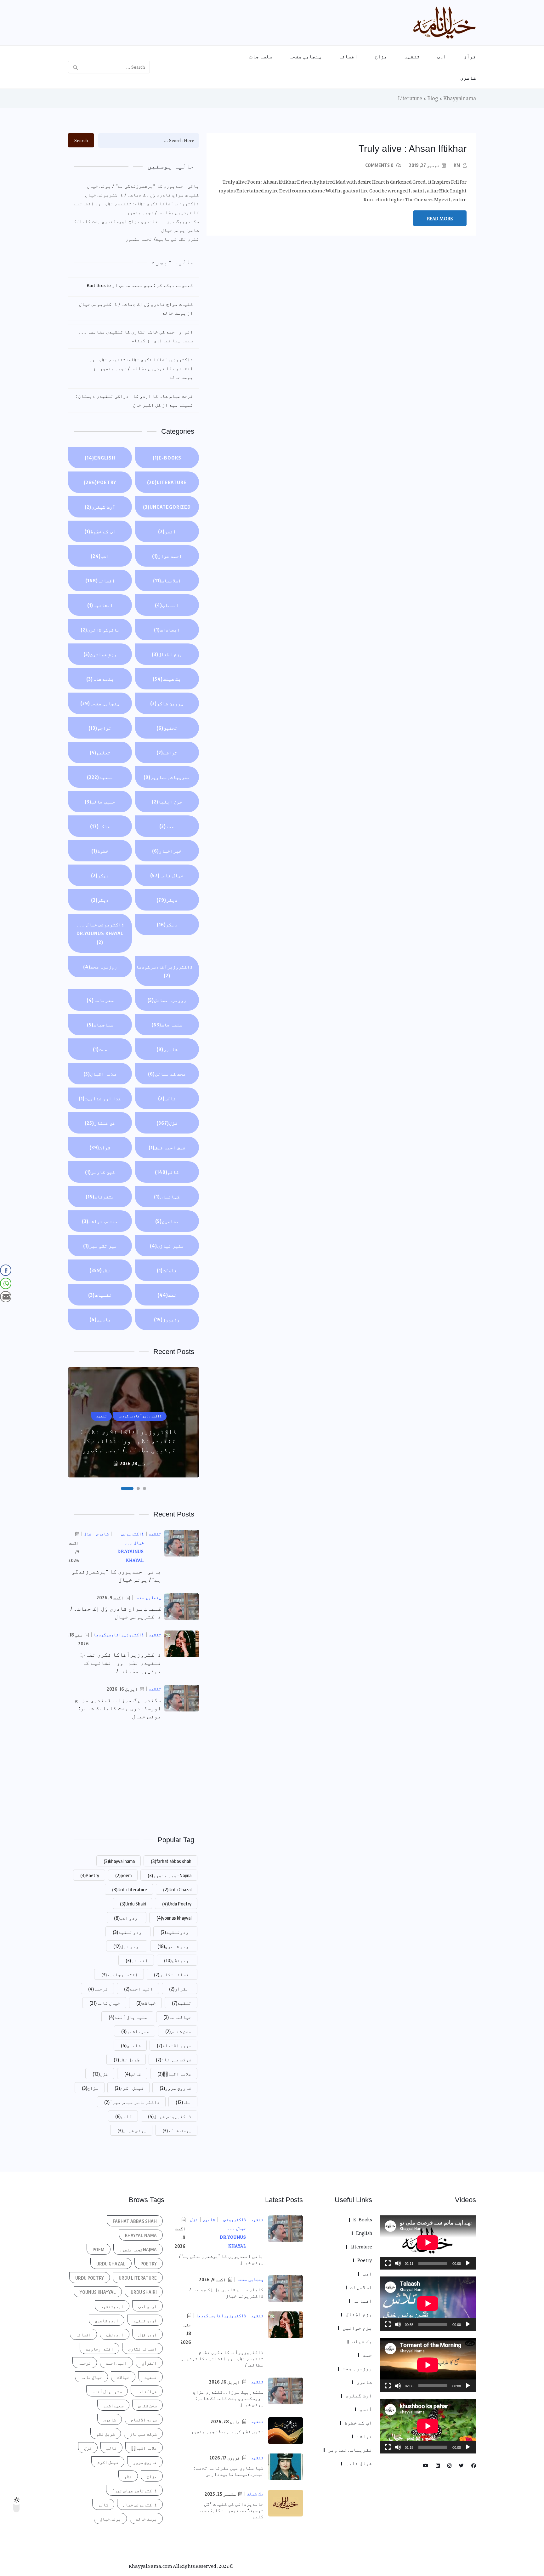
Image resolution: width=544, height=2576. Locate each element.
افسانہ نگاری (173, 1974)
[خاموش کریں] (398, 2263)
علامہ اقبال (100, 1074)
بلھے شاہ (100, 679)
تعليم (100, 752)
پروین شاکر (167, 703)
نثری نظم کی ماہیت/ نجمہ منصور (162, 239)
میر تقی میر (100, 1246)
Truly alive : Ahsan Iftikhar (413, 149)
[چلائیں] (468, 2263)
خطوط (100, 851)
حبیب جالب (100, 802)
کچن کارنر (100, 1172)
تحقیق (167, 728)
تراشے (167, 752)
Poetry (100, 482)
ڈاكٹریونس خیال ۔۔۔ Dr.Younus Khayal (100, 933)
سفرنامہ (100, 1000)
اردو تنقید (129, 1932)
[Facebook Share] (6, 1270)
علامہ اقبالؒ (174, 2074)
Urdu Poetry (177, 1904)
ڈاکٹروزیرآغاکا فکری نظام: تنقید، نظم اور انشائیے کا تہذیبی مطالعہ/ (121, 1663)
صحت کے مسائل (167, 1074)
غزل (167, 1123)
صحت (100, 1049)
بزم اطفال (167, 654)
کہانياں (167, 1197)
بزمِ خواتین (100, 654)
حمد (167, 826)
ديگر (167, 900)
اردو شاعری (174, 1946)
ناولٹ (167, 1270)
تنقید (412, 56)
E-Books (167, 458)
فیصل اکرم (129, 2088)
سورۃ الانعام (174, 2045)
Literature (167, 482)
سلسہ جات (261, 56)
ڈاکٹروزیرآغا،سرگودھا (164, 971)
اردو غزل (127, 1946)
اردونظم (178, 1960)
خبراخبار (167, 851)
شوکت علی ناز (174, 2059)
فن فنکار (100, 1123)
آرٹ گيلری (100, 507)
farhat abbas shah (171, 1861)
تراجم (100, 728)
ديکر (100, 875)
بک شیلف (167, 679)
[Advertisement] (133, 1777)
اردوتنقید (176, 1932)
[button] (144, 1488)
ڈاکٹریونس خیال (170, 2116)
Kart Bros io (99, 285)
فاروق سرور (176, 2088)
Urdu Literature (130, 1889)
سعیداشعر (135, 2031)
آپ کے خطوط (100, 531)
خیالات (146, 2003)
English (100, 458)
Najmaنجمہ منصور (170, 1875)
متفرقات (100, 1197)
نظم (100, 1270)
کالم (167, 1172)
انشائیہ (100, 605)
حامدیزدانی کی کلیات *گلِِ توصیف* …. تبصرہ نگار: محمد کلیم (231, 2510)
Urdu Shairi (133, 1904)
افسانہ (348, 56)
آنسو (167, 531)
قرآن (470, 56)
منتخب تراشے (100, 1221)
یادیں (100, 1319)
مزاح (381, 56)
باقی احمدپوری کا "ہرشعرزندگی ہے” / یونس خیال (143, 186)
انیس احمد (139, 1989)
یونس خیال (132, 2130)
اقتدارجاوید (120, 1974)
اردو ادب (127, 1918)
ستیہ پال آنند (128, 2017)
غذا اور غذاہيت (100, 1098)
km (457, 165)
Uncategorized (167, 507)
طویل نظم (127, 2059)
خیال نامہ (167, 875)
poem (123, 1875)
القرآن (180, 1989)
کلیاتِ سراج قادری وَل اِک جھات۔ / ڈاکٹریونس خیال (142, 195)
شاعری (468, 78)
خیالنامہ (177, 2017)
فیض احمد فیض (167, 1147)
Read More (440, 219)
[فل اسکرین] (388, 2263)
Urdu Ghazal (177, 1889)
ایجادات (167, 630)
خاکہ (100, 826)
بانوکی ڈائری (100, 630)
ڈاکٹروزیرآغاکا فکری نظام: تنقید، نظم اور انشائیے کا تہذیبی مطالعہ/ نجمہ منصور (136, 208)
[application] (428, 2242)
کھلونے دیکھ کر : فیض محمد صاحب (156, 285)
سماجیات (100, 1025)
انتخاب (167, 605)
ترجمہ (98, 1989)
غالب (167, 1098)
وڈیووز (167, 1319)
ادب (442, 56)
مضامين (167, 1221)
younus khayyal (174, 1918)
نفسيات (100, 1295)
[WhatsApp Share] (6, 1283)
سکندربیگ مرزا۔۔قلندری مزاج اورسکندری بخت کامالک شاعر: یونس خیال (136, 226)
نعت (167, 1295)
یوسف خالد (177, 2130)
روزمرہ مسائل (167, 1000)
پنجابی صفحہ (306, 56)
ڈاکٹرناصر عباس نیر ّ (132, 2102)
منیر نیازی (167, 1246)
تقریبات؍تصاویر (167, 777)
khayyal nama (119, 1861)
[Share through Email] (6, 1297)
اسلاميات (167, 580)
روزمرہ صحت (100, 967)
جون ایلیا (167, 802)
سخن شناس (178, 2031)
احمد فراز (167, 556)
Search (81, 140)
